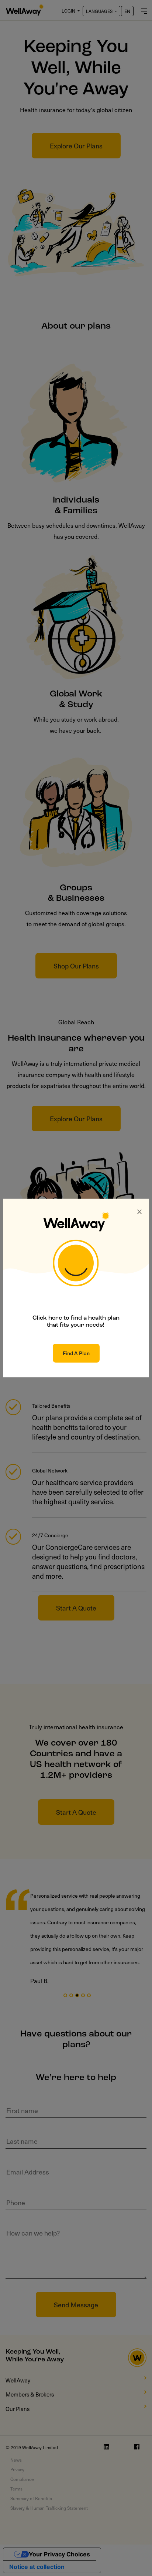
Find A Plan (76, 1353)
